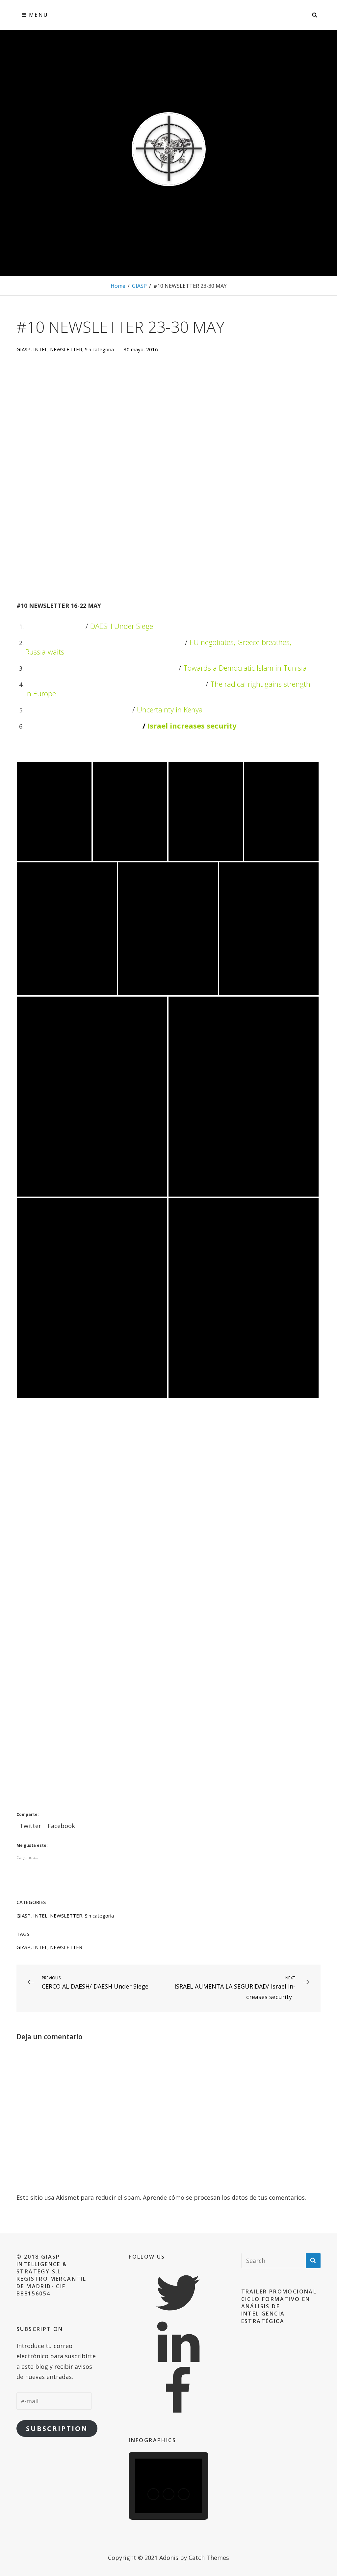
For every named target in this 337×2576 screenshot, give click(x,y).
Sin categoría (99, 349)
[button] (153, 2494)
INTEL (40, 349)
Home (118, 286)
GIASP (139, 286)
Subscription (57, 2428)
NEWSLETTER (66, 349)
